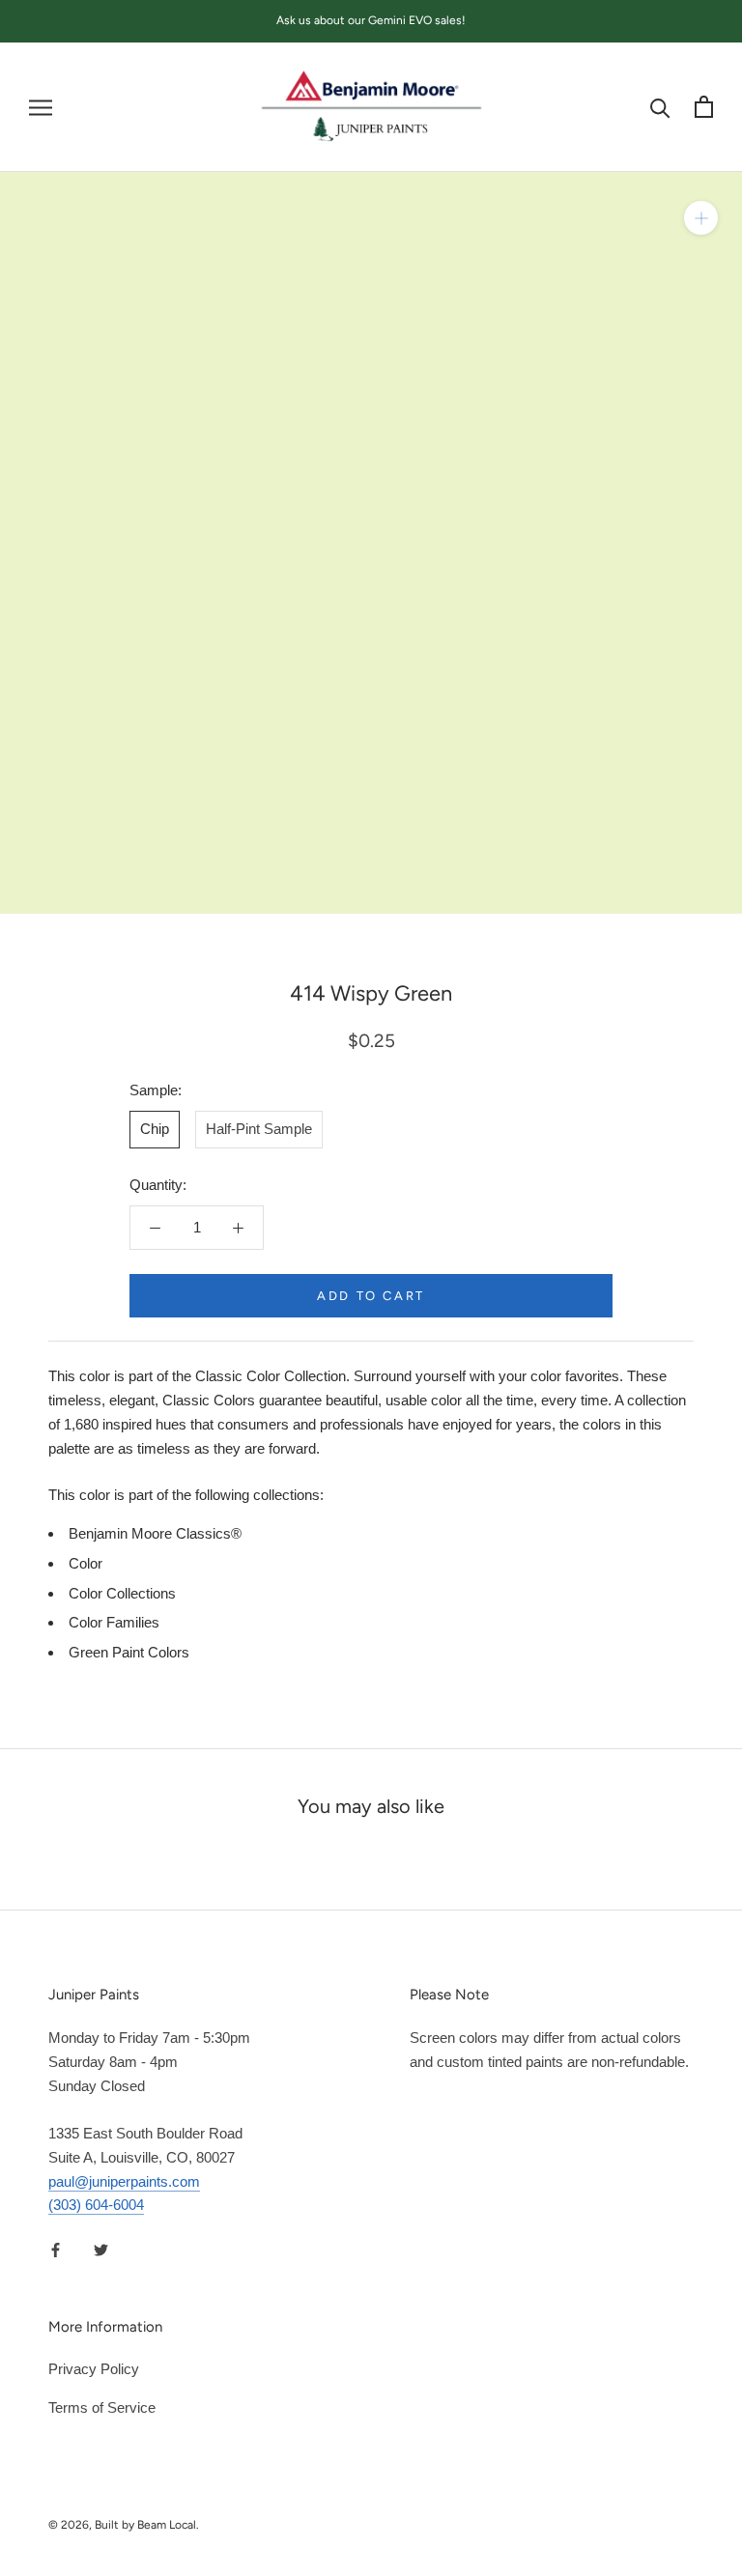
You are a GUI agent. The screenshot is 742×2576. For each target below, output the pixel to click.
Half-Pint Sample (259, 1129)
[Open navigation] (41, 107)
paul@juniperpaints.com (124, 2181)
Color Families (114, 1622)
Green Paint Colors (129, 1652)
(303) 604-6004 (96, 2205)
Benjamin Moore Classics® (155, 1533)
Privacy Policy (94, 2369)
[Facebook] (56, 2249)
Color (86, 1563)
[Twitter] (101, 2249)
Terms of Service (102, 2407)
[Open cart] (704, 107)
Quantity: (158, 1185)
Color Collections (122, 1593)
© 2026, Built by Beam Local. (124, 2525)
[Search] (660, 107)
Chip (155, 1129)
